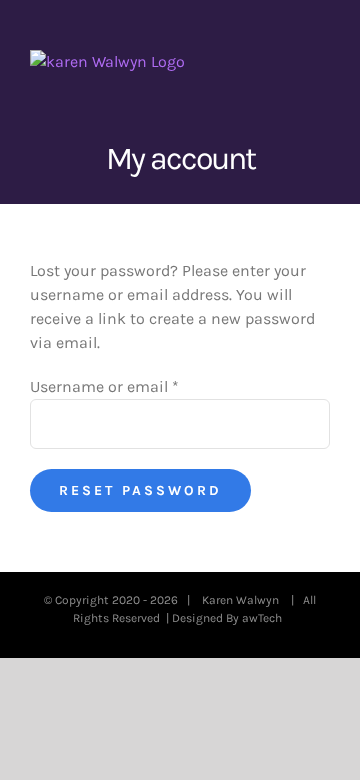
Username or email (104, 386)
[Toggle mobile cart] (250, 60)
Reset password (140, 490)
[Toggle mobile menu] (322, 60)
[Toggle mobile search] (286, 60)
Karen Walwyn (243, 600)
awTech (265, 618)
